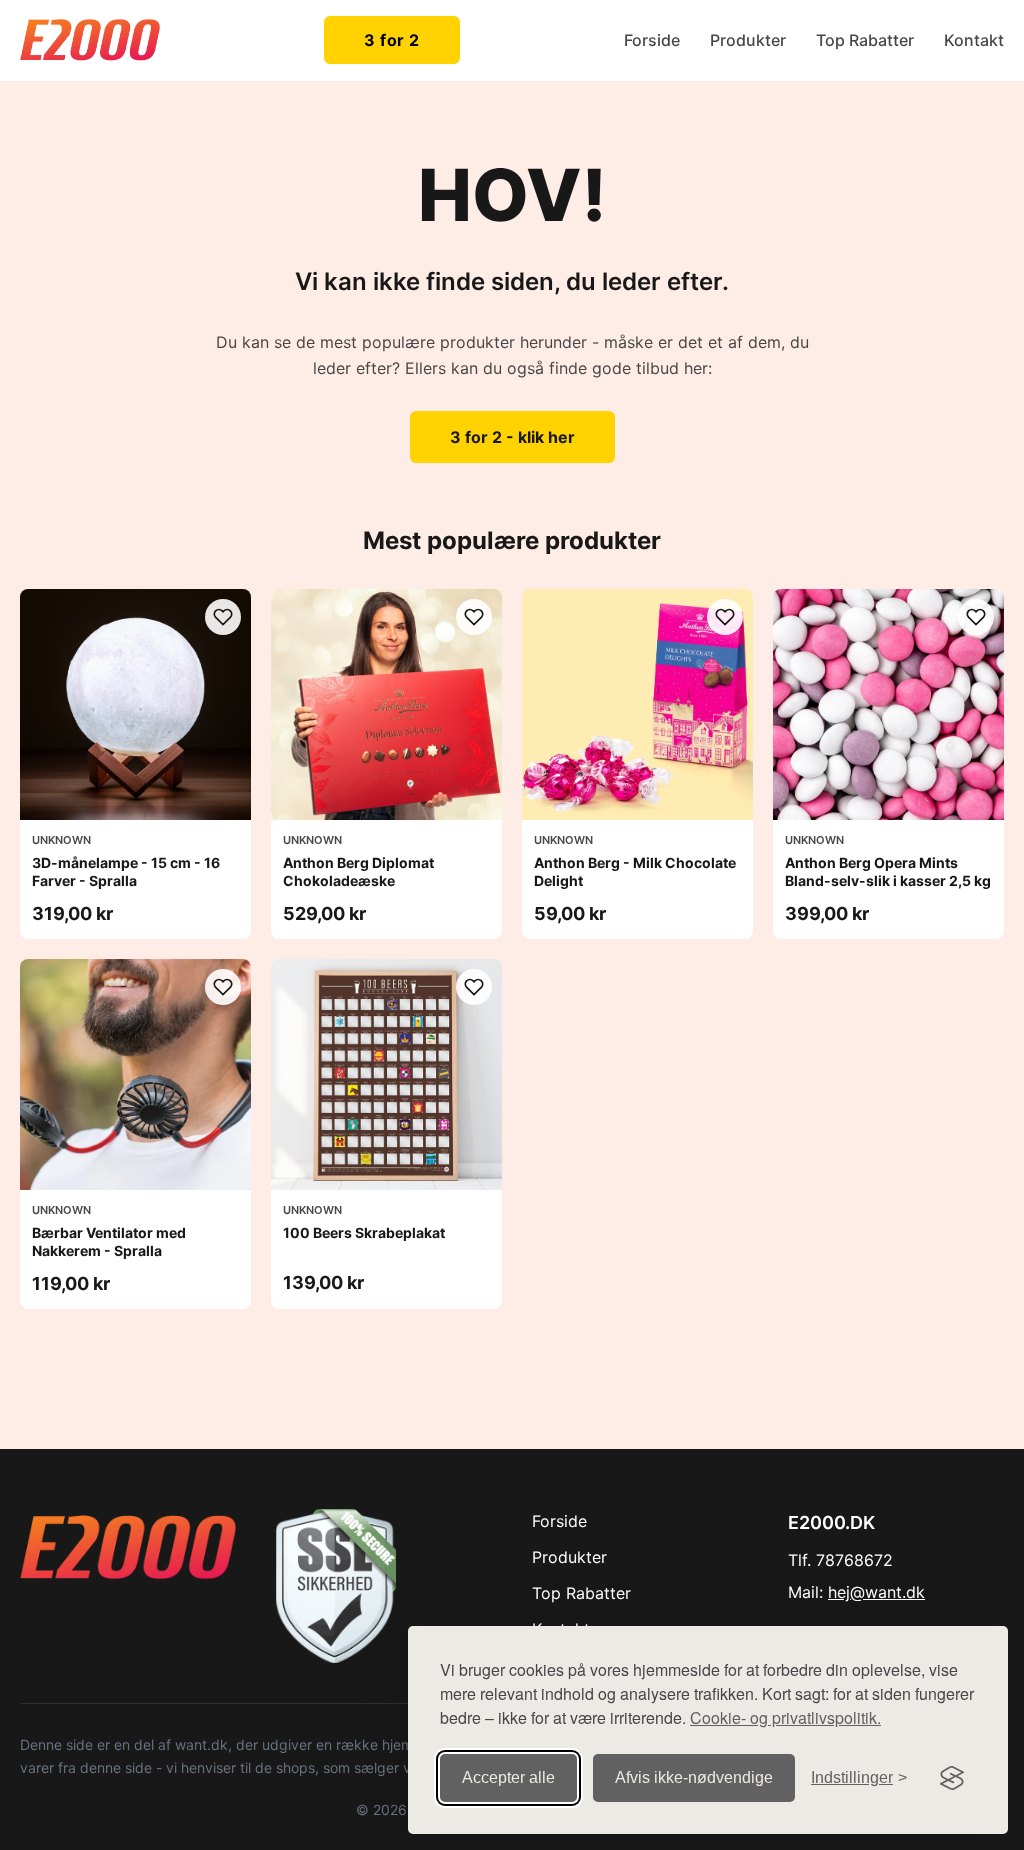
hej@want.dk (876, 1592)
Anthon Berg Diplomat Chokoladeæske (358, 871)
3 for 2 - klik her (512, 437)
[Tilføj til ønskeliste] (223, 617)
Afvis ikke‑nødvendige (694, 1777)
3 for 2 (392, 40)
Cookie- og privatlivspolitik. (785, 1717)
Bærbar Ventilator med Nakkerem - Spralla (109, 1241)
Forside (652, 40)
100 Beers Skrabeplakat (364, 1232)
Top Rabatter (865, 40)
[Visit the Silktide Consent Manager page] (952, 1778)
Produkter (748, 40)
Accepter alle (508, 1777)
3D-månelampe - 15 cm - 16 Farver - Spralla (126, 871)
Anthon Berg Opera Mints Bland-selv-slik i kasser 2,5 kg (888, 871)
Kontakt (974, 40)
